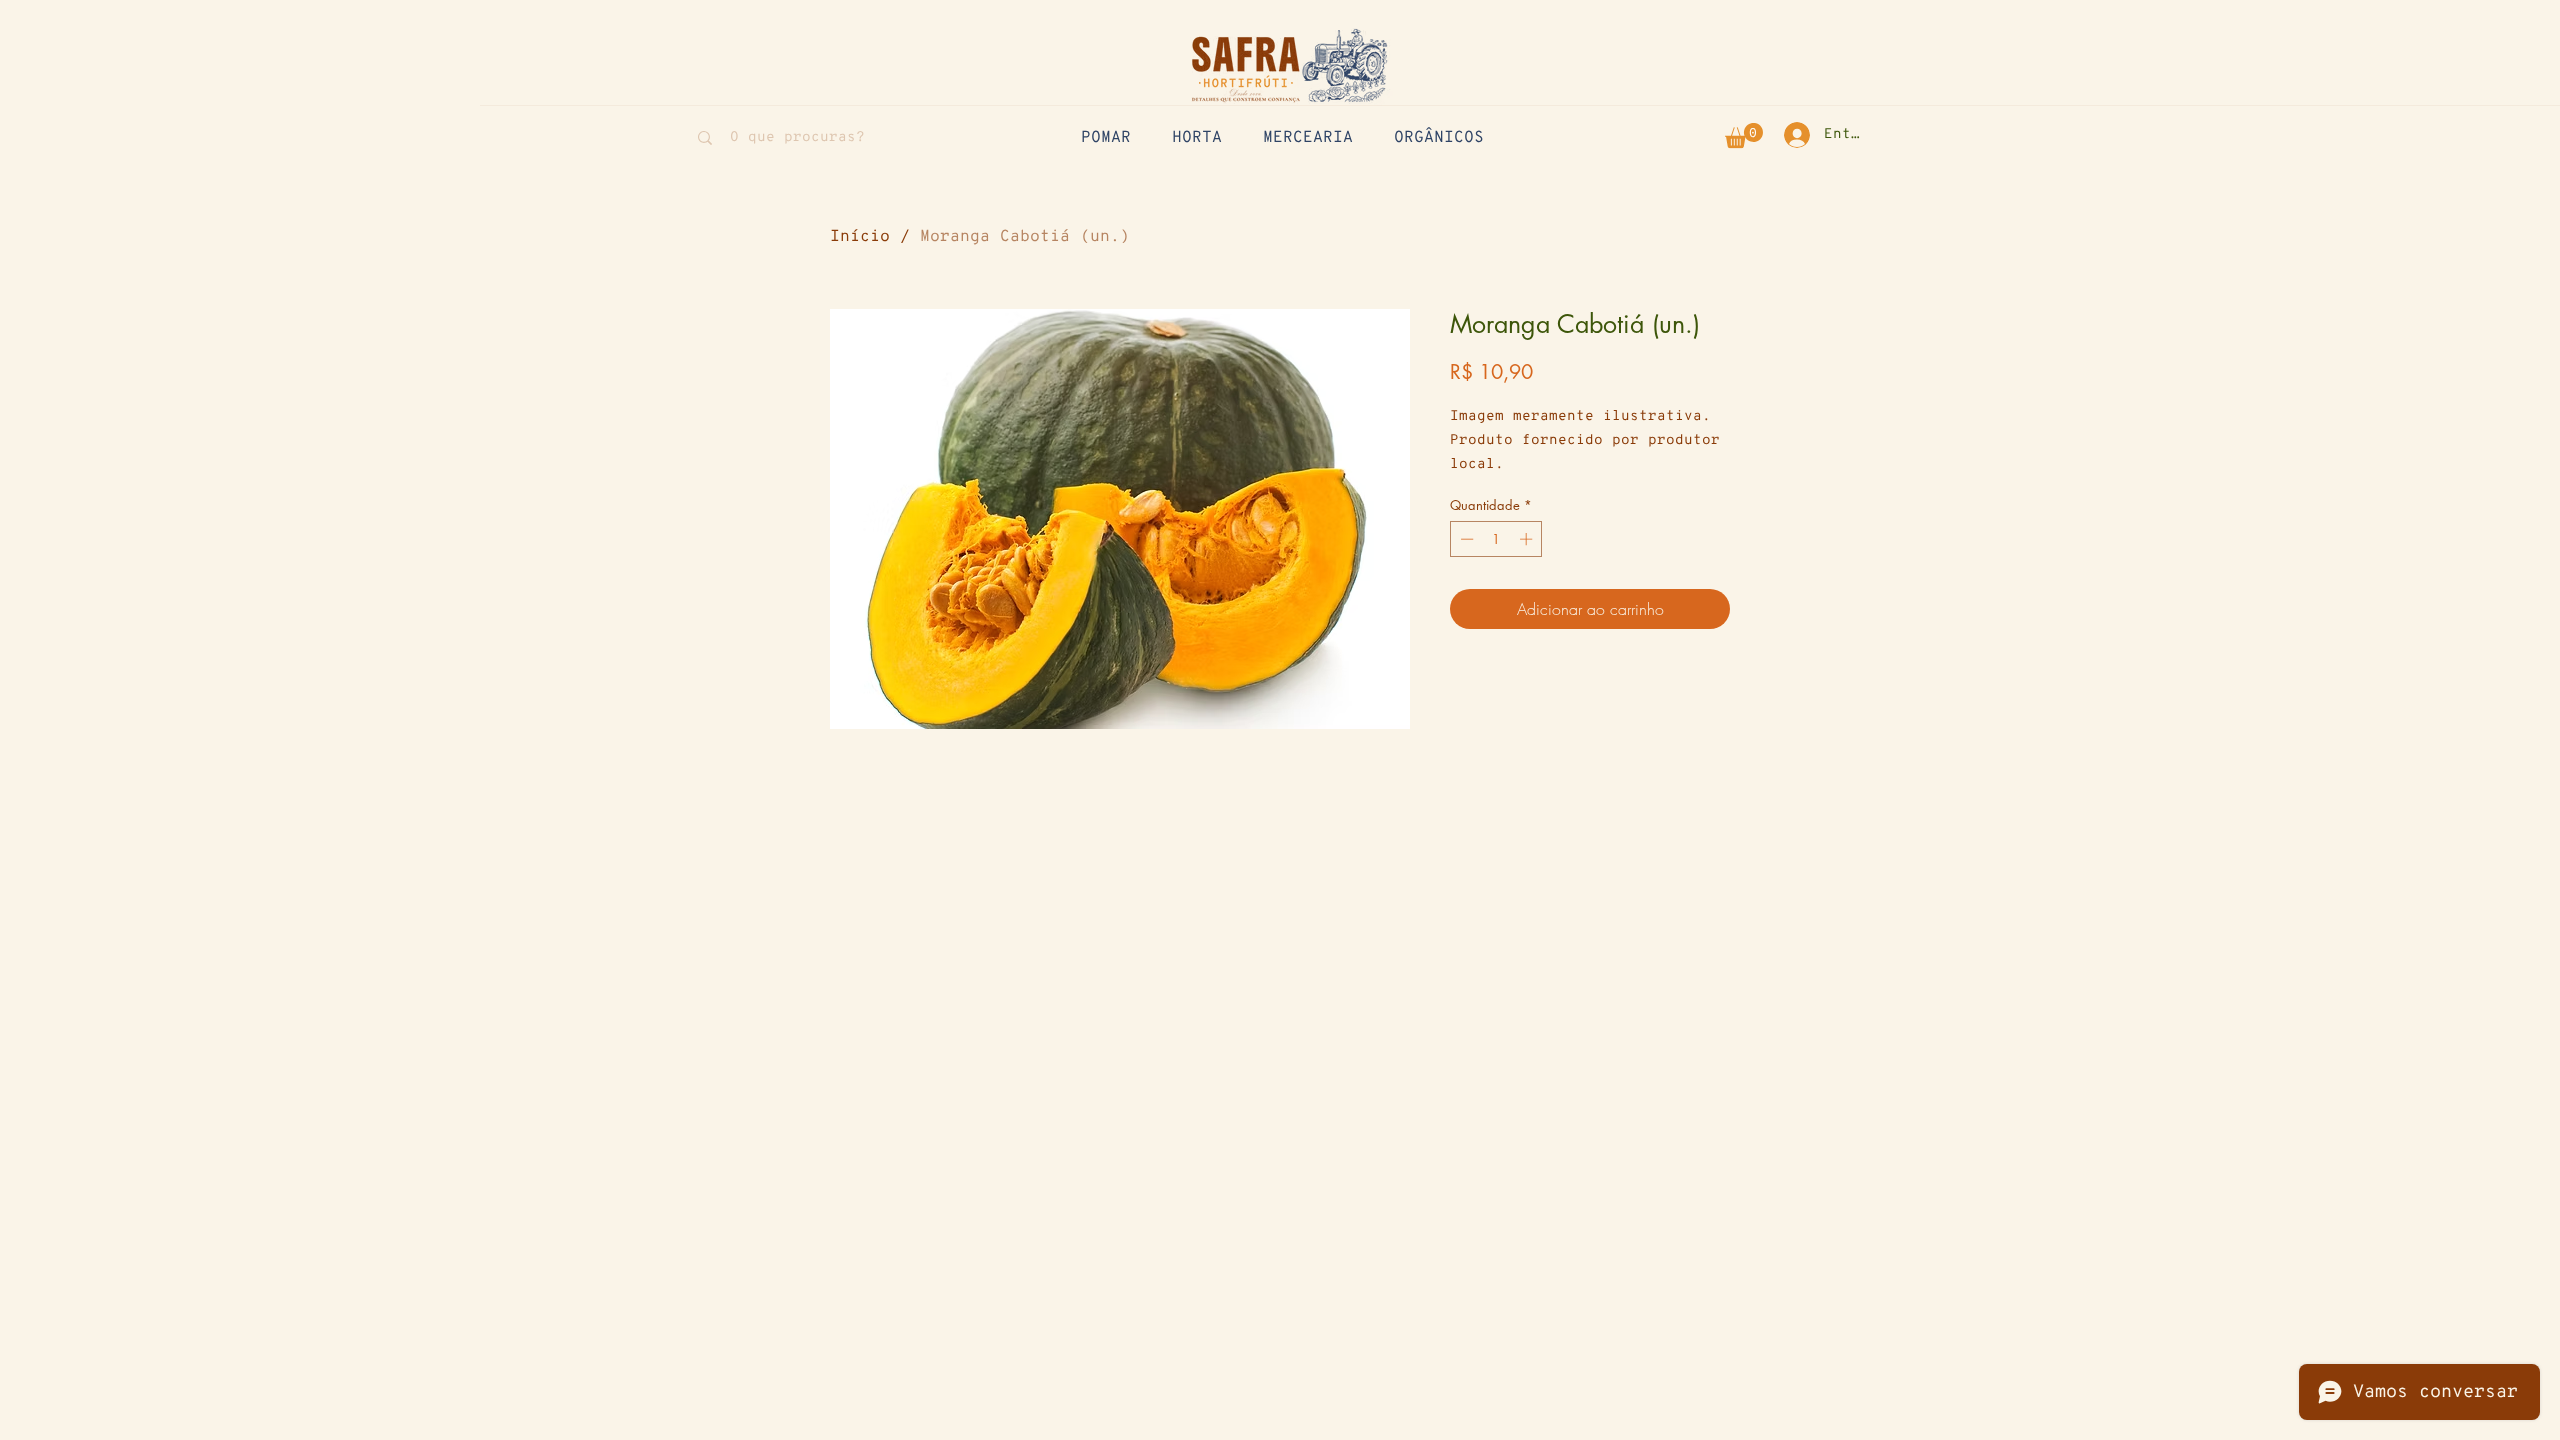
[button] (1744, 135)
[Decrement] (1465, 539)
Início (860, 237)
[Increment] (1528, 539)
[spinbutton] (1496, 539)
